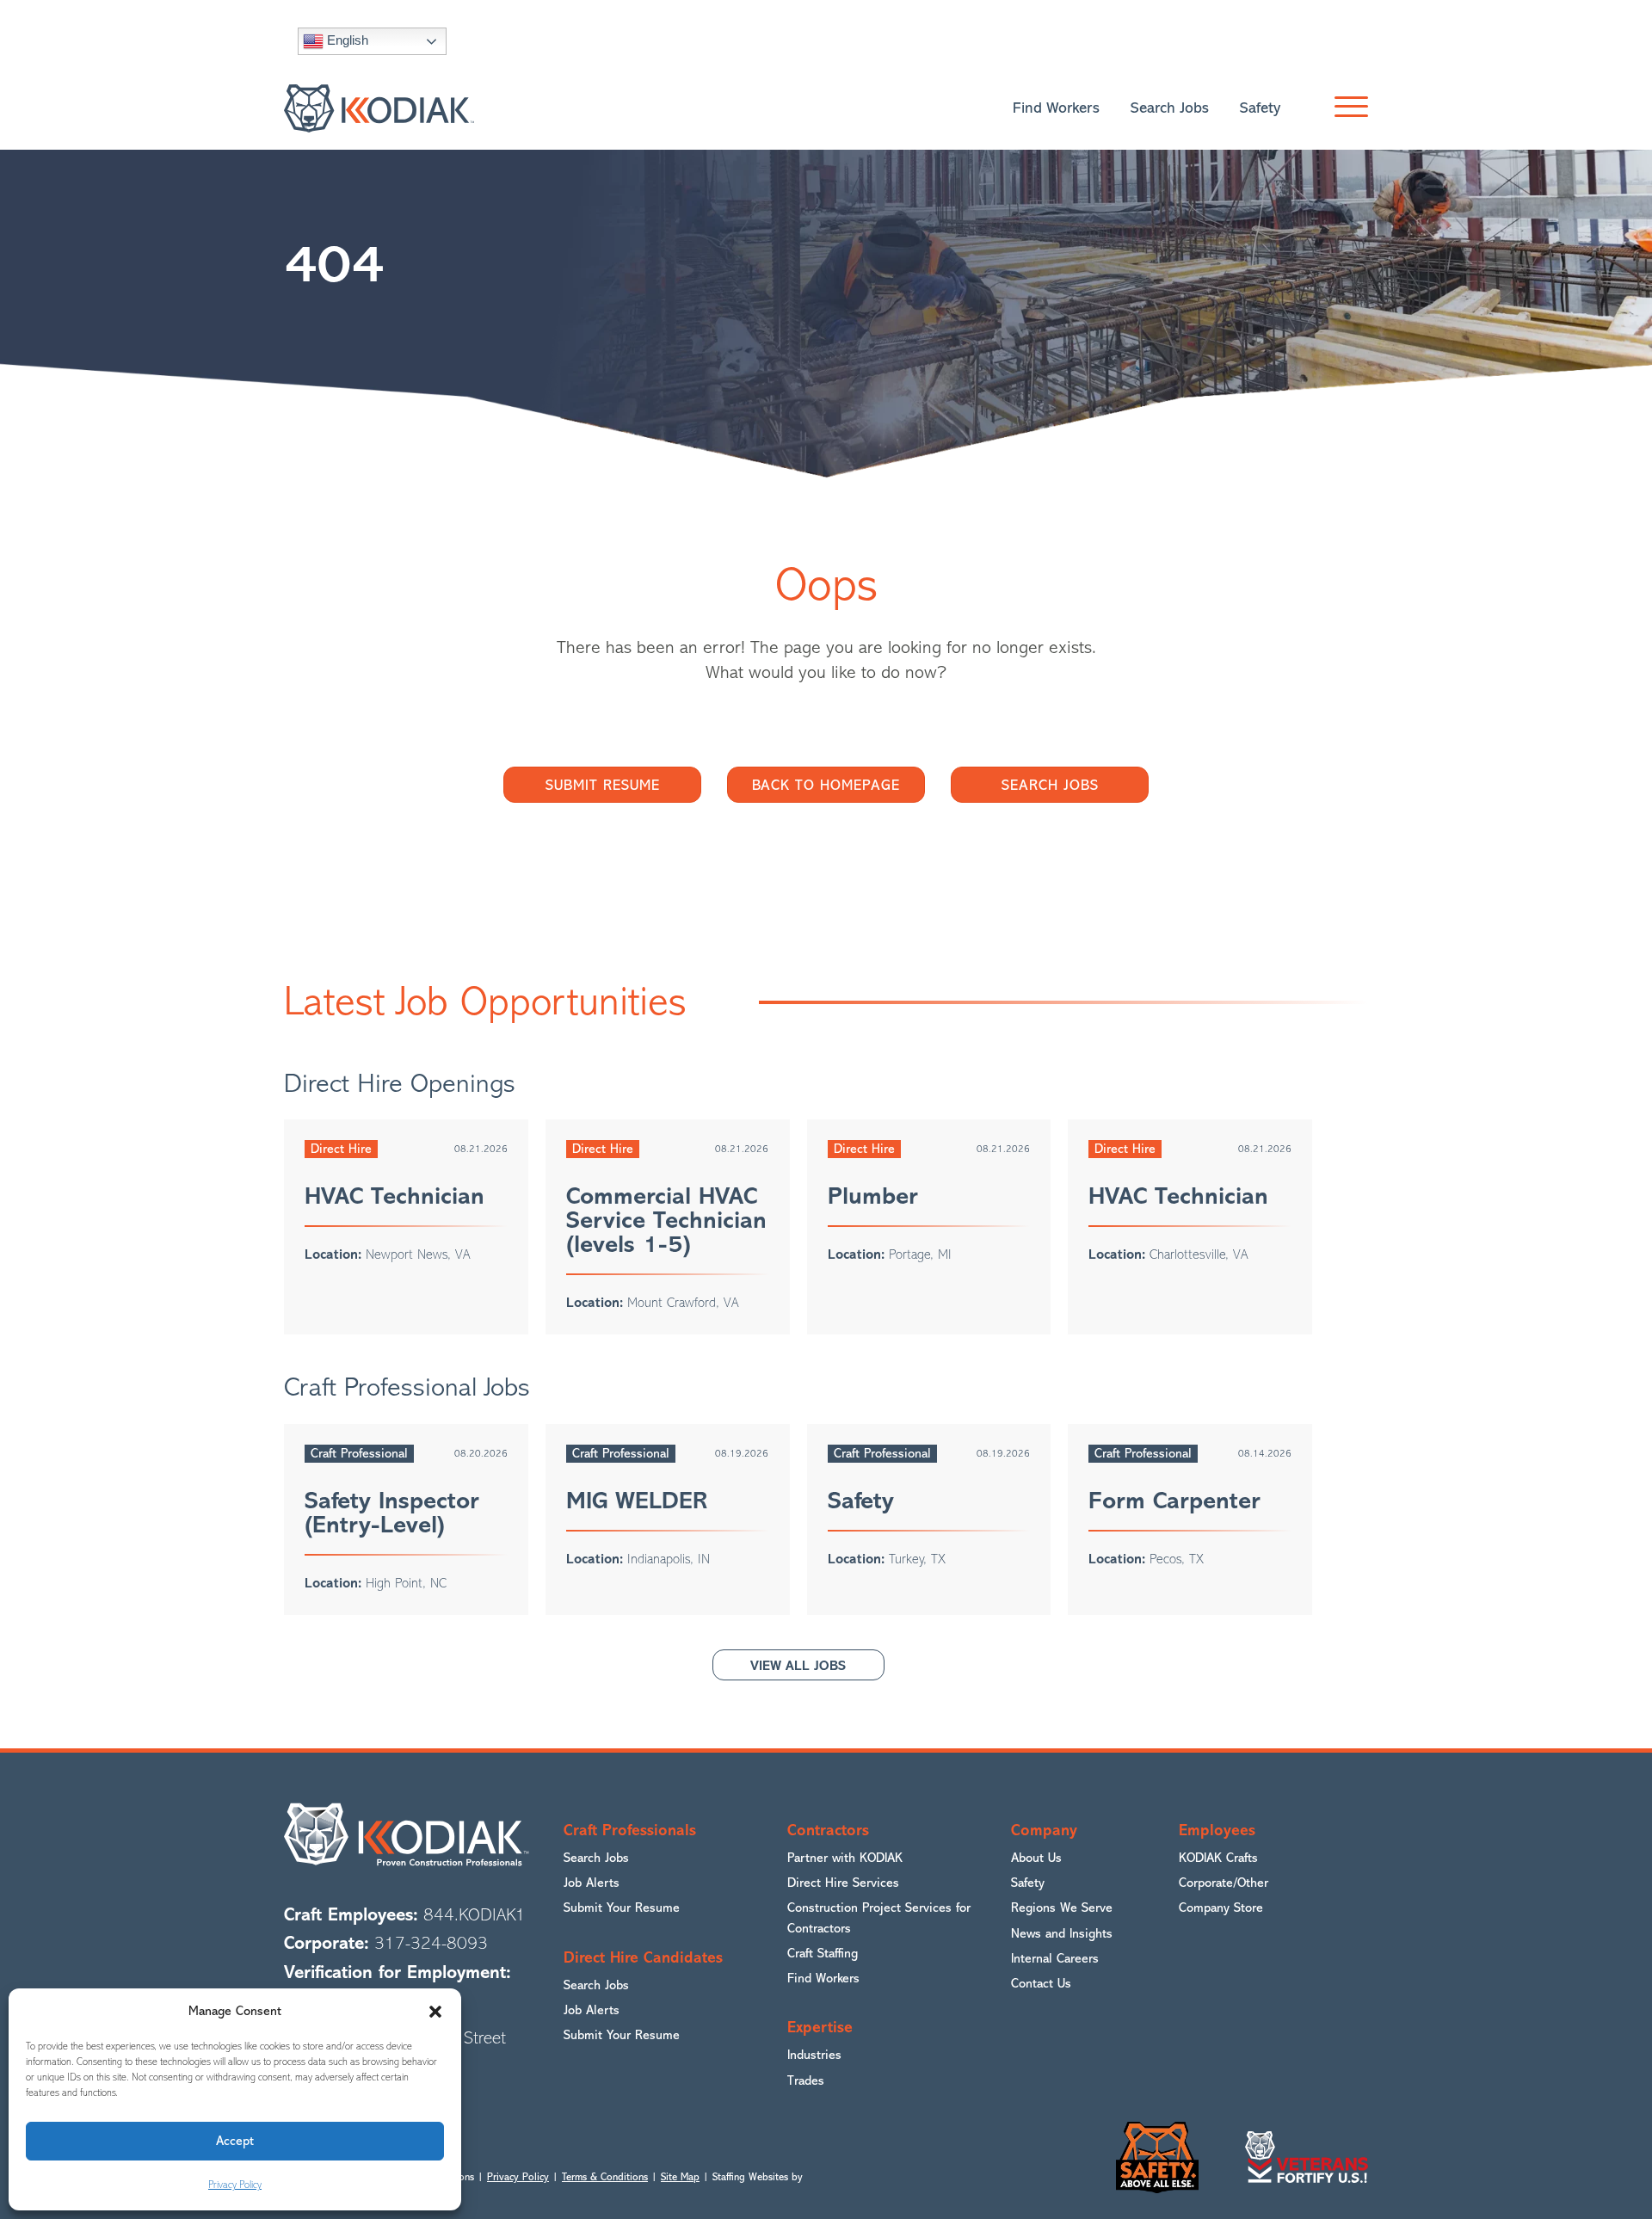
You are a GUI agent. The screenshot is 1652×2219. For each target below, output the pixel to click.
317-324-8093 (431, 1943)
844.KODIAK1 (475, 1915)
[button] (435, 2012)
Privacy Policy (235, 2185)
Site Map (680, 2177)
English (346, 40)
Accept (235, 2141)
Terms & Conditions (605, 2177)
